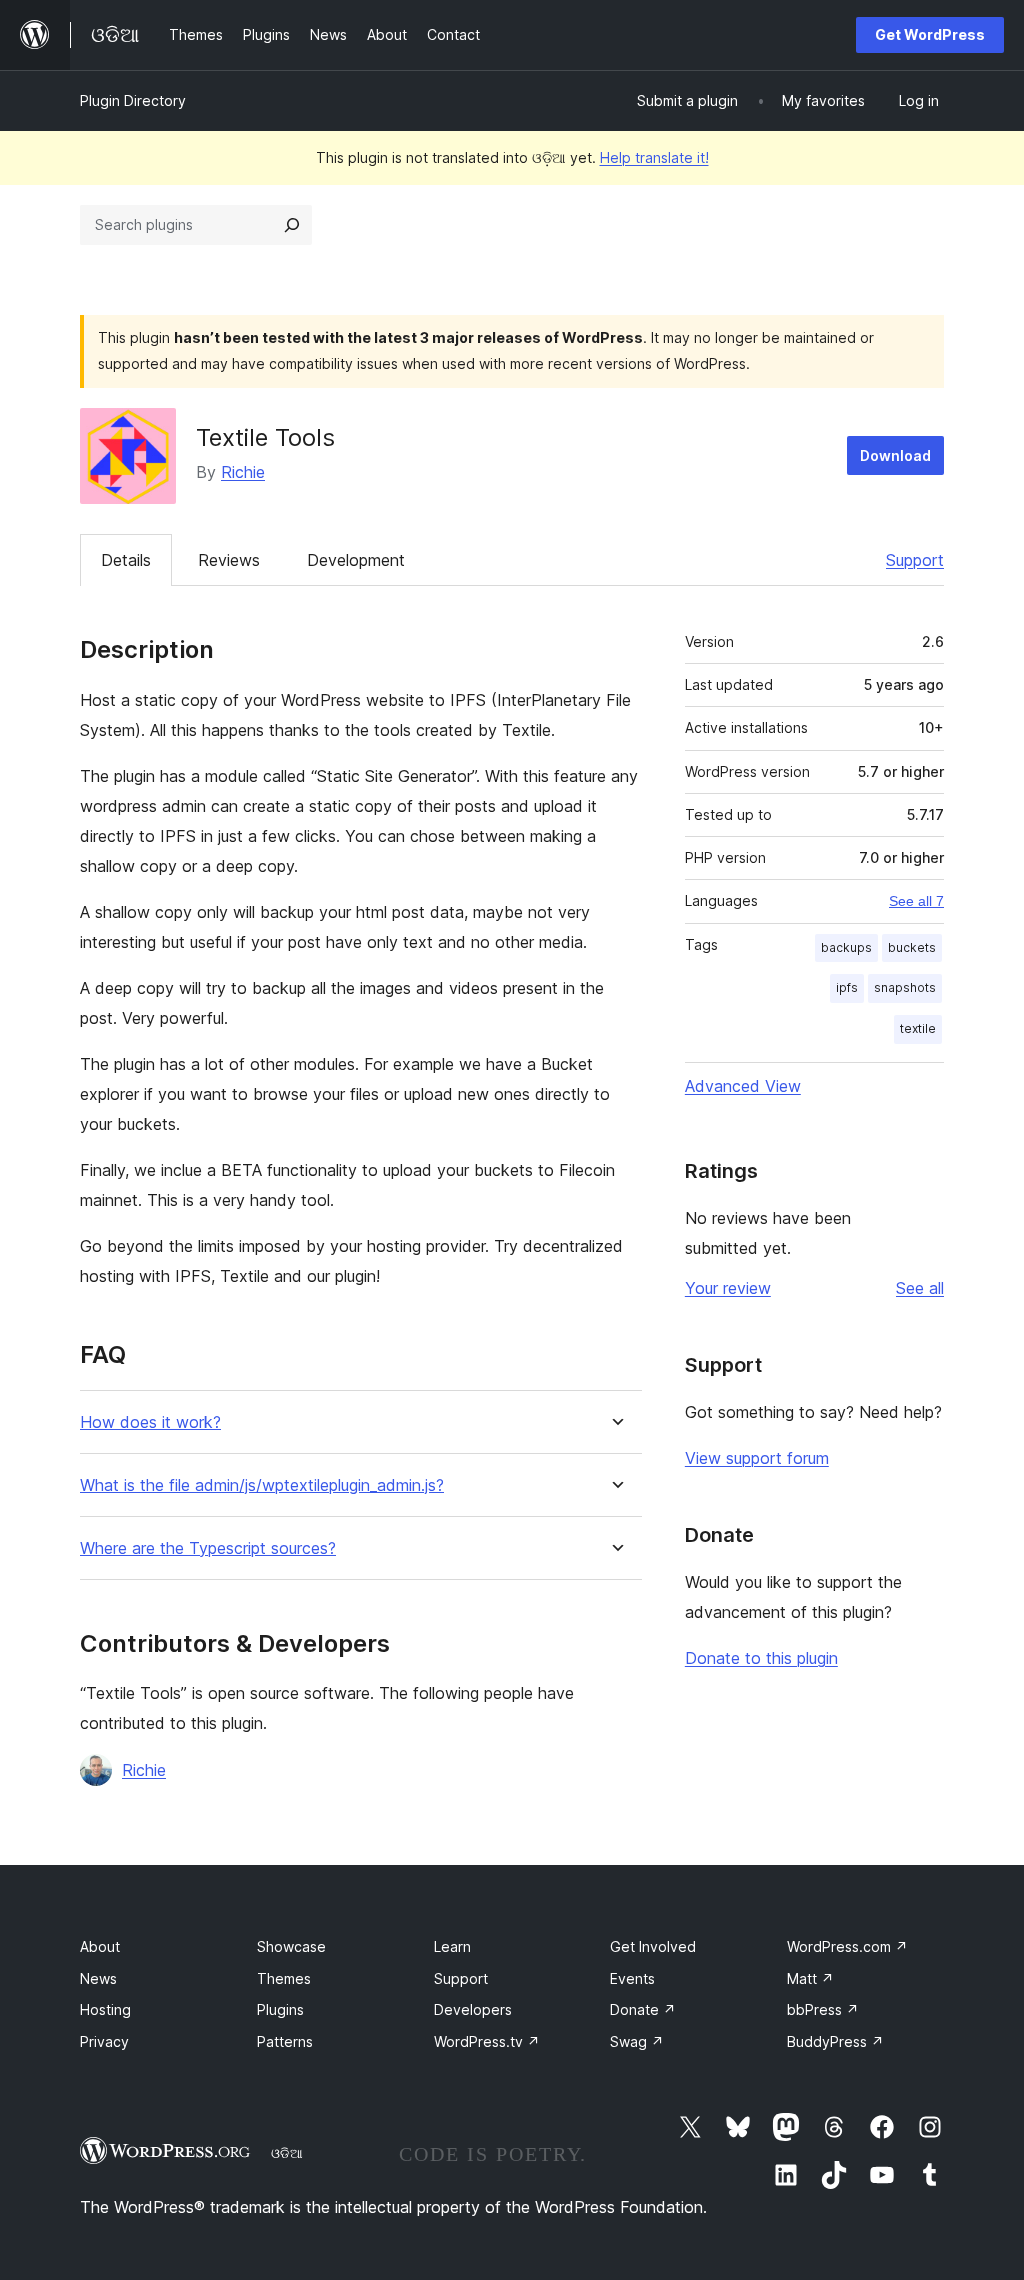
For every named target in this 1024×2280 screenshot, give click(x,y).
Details (126, 560)
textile (918, 1028)
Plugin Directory (133, 100)
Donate (643, 2009)
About (100, 1946)
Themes (284, 1978)
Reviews (229, 560)
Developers (473, 2009)
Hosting (105, 2009)
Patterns (285, 2041)
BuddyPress (835, 2041)
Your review (728, 1288)
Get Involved (653, 1946)
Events (632, 1978)
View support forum (757, 1458)
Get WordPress (930, 34)
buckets (912, 947)
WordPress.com (847, 1946)
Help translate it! (654, 157)
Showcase (291, 1946)
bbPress (823, 2009)
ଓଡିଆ (287, 2153)
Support (915, 560)
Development (356, 560)
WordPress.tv (487, 2041)
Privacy (104, 2041)
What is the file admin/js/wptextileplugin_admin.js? (262, 1485)
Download (895, 455)
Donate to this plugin (761, 1658)
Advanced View (743, 1086)
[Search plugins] (292, 225)
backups (846, 947)
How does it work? (150, 1422)
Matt (810, 1978)
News (98, 1978)
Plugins (280, 2009)
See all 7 (916, 901)
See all (920, 1288)
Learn (452, 1946)
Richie (243, 472)
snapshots (905, 987)
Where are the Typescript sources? (208, 1548)
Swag (637, 2041)
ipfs (847, 987)
